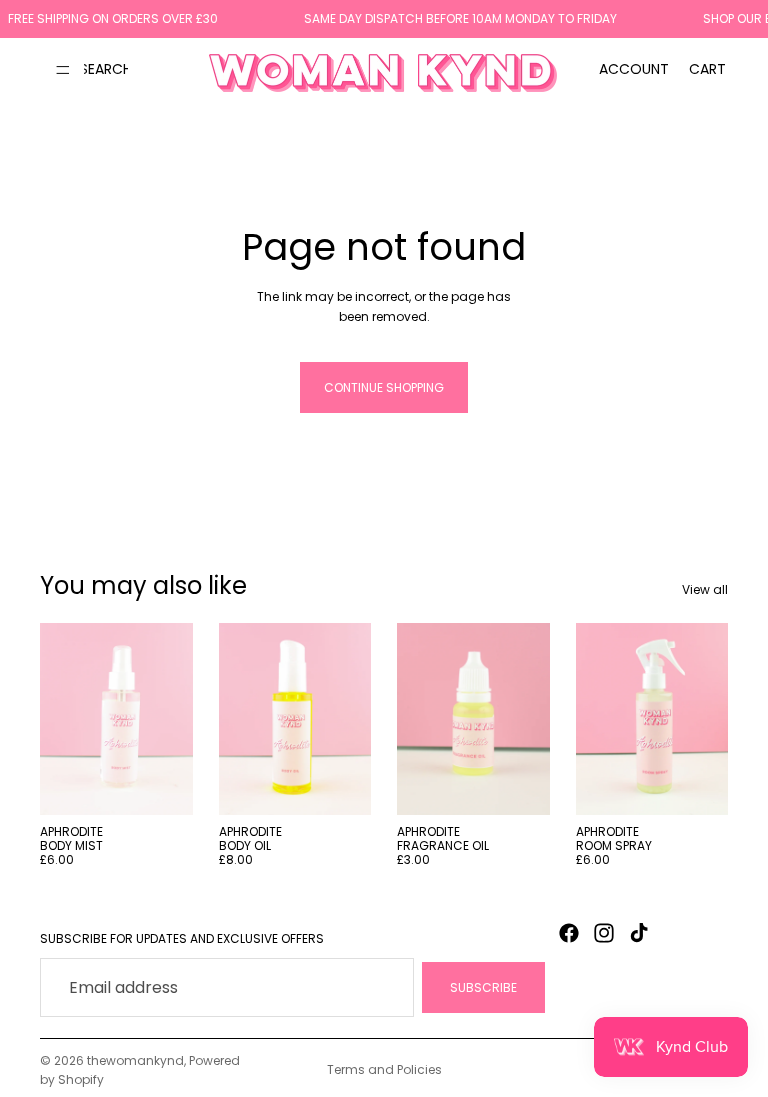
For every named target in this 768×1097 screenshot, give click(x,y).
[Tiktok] (639, 933)
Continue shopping (384, 387)
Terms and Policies (384, 1069)
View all (705, 589)
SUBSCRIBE (483, 987)
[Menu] (63, 69)
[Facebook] (569, 933)
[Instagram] (604, 933)
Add (179, 783)
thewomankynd (135, 1060)
